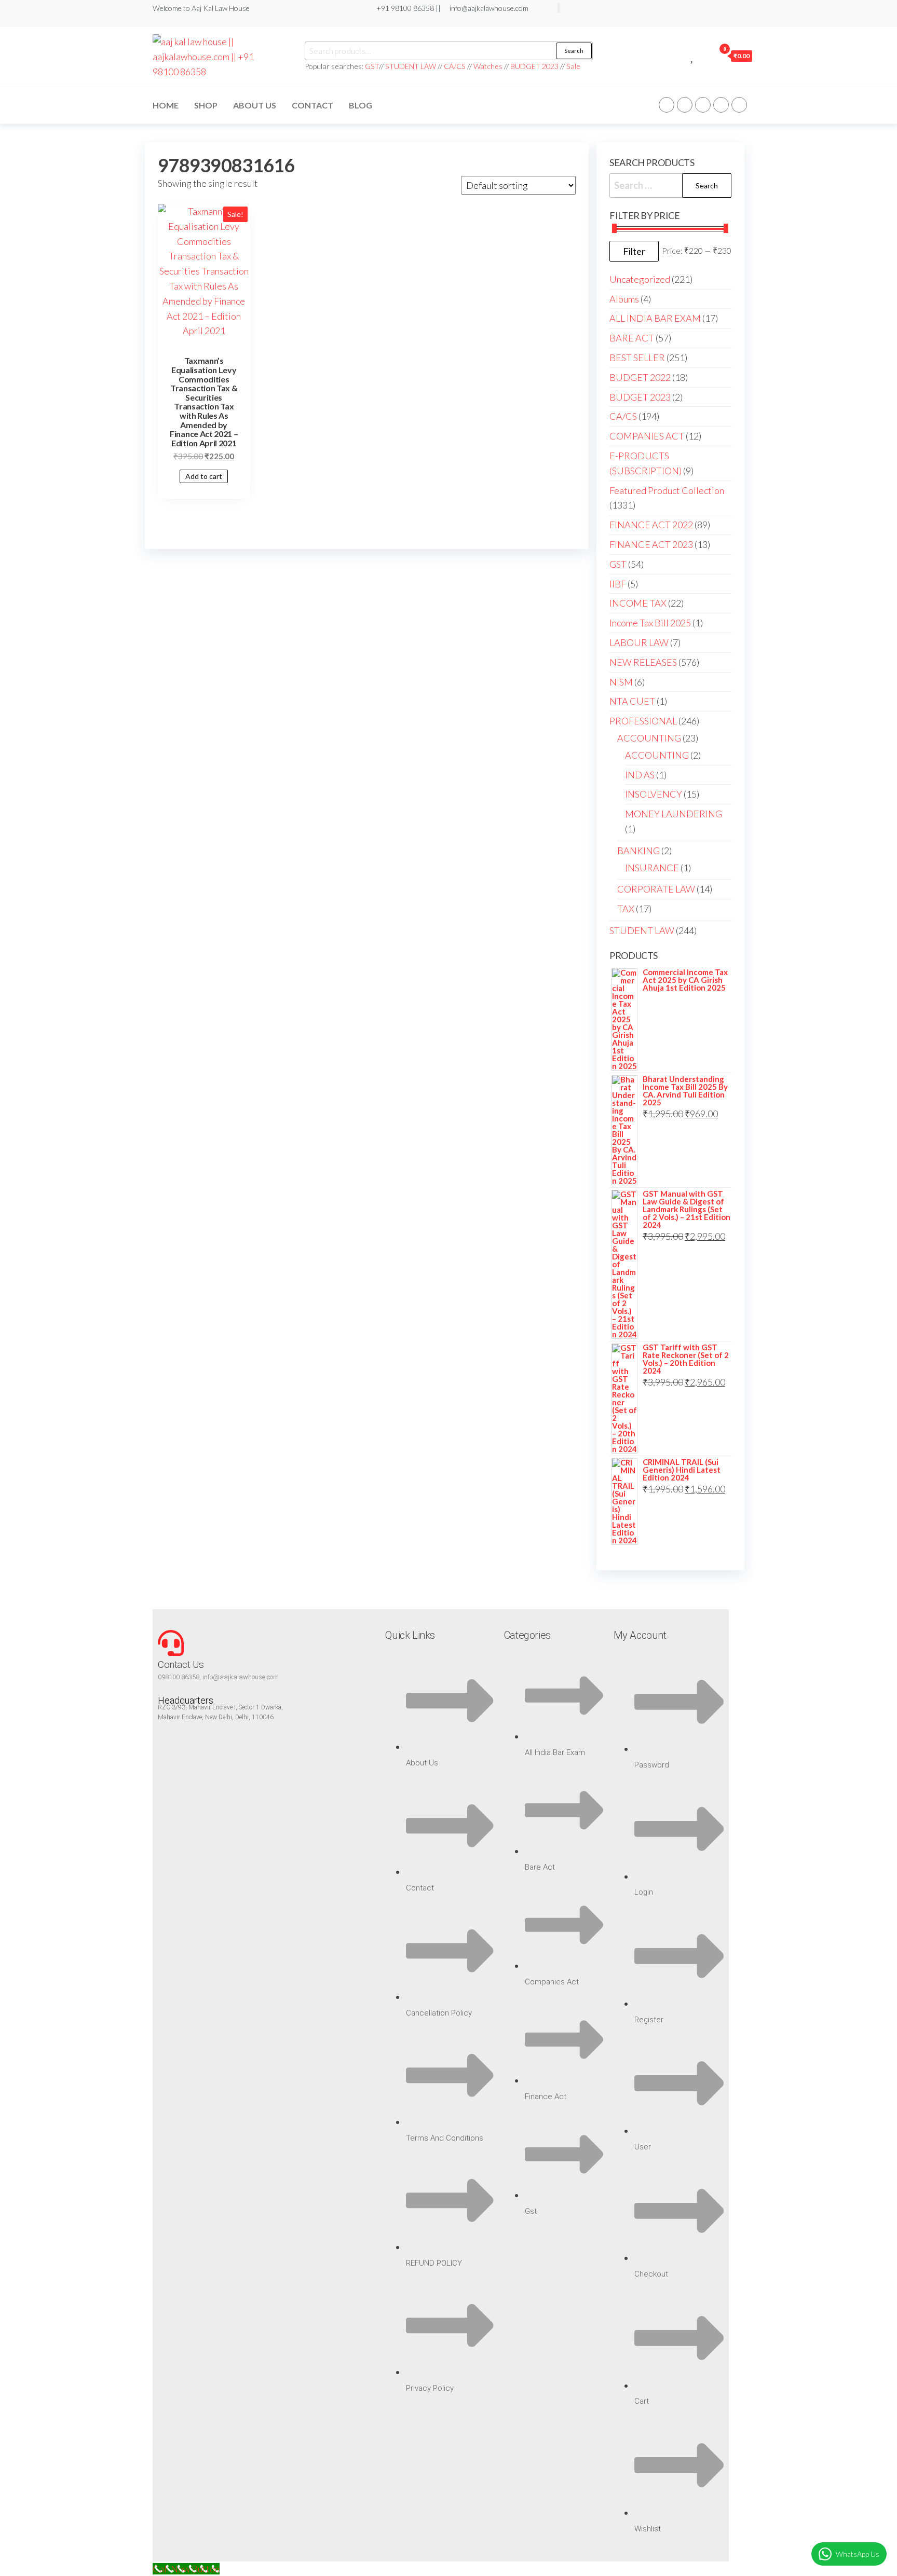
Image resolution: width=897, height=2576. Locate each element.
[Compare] (681, 56)
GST (372, 66)
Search (574, 51)
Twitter (685, 105)
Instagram (721, 105)
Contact (312, 105)
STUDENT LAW (411, 66)
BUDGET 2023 (534, 66)
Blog (361, 105)
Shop (206, 105)
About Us (255, 105)
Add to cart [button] (204, 476)
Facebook (667, 105)
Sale (573, 66)
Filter (634, 251)
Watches (488, 66)
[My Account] (704, 56)
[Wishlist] (693, 56)
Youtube (739, 105)
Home (166, 105)
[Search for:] (670, 186)
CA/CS (455, 66)
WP (703, 105)
